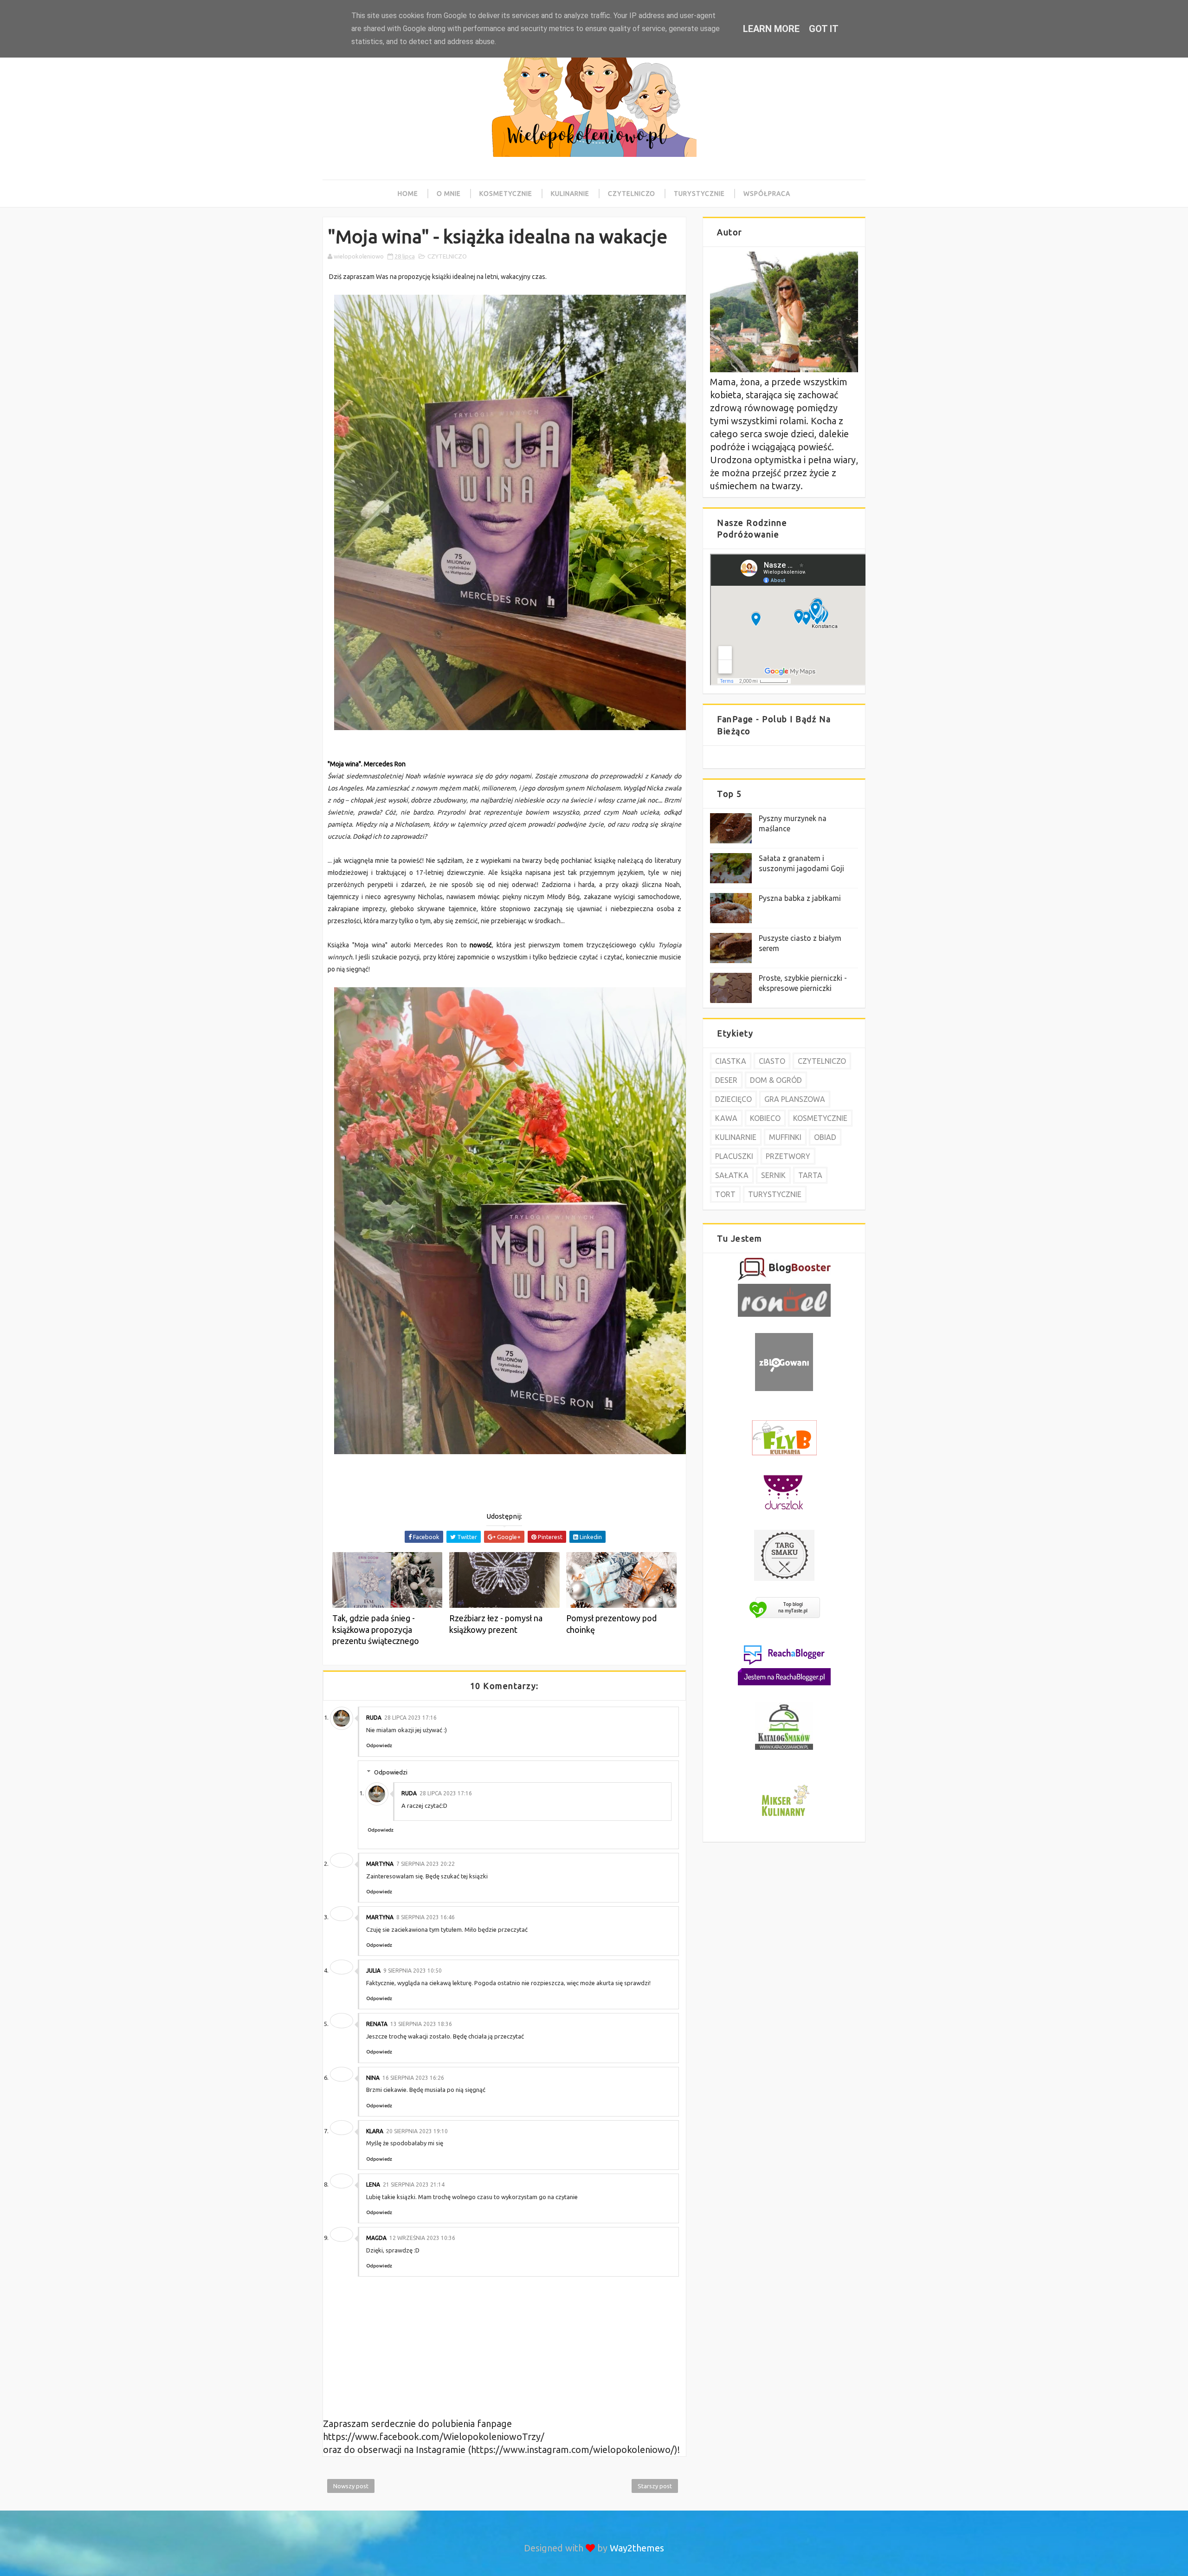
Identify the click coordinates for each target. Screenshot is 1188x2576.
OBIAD (825, 1137)
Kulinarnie (570, 194)
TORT (725, 1194)
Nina (373, 2078)
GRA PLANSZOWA (795, 1099)
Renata (377, 2024)
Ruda (374, 1718)
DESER (726, 1080)
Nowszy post (351, 2486)
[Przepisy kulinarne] (784, 1817)
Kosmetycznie (506, 194)
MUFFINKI (785, 1137)
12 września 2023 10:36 (422, 2238)
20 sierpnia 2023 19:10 (417, 2131)
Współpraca (767, 194)
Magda (376, 2238)
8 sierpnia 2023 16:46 (426, 1917)
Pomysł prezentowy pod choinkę (611, 1624)
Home (408, 194)
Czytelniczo (632, 194)
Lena (373, 2184)
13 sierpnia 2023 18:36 (421, 2024)
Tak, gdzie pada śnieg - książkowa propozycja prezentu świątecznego (376, 1629)
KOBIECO (765, 1118)
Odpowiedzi (391, 1772)
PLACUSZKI (734, 1156)
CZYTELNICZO (447, 256)
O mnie (449, 194)
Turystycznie (699, 194)
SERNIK (773, 1175)
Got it (824, 29)
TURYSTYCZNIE (775, 1194)
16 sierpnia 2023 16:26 (413, 2078)
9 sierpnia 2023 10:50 (413, 1971)
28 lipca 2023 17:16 (410, 1718)
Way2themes (637, 2548)
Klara (375, 2131)
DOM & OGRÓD (776, 1080)
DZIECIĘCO (733, 1099)
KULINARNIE (736, 1137)
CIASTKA (731, 1061)
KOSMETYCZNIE (820, 1118)
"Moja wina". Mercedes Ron (367, 764)
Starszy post (655, 2486)
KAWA (726, 1118)
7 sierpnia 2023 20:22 (426, 1864)
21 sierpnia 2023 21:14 (414, 2184)
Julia (373, 1971)
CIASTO (772, 1061)
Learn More (771, 29)
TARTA (810, 1175)
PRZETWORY (788, 1156)
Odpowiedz (379, 1745)
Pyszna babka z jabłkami (800, 898)
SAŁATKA (732, 1175)
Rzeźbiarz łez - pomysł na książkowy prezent (496, 1624)
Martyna (380, 1864)
